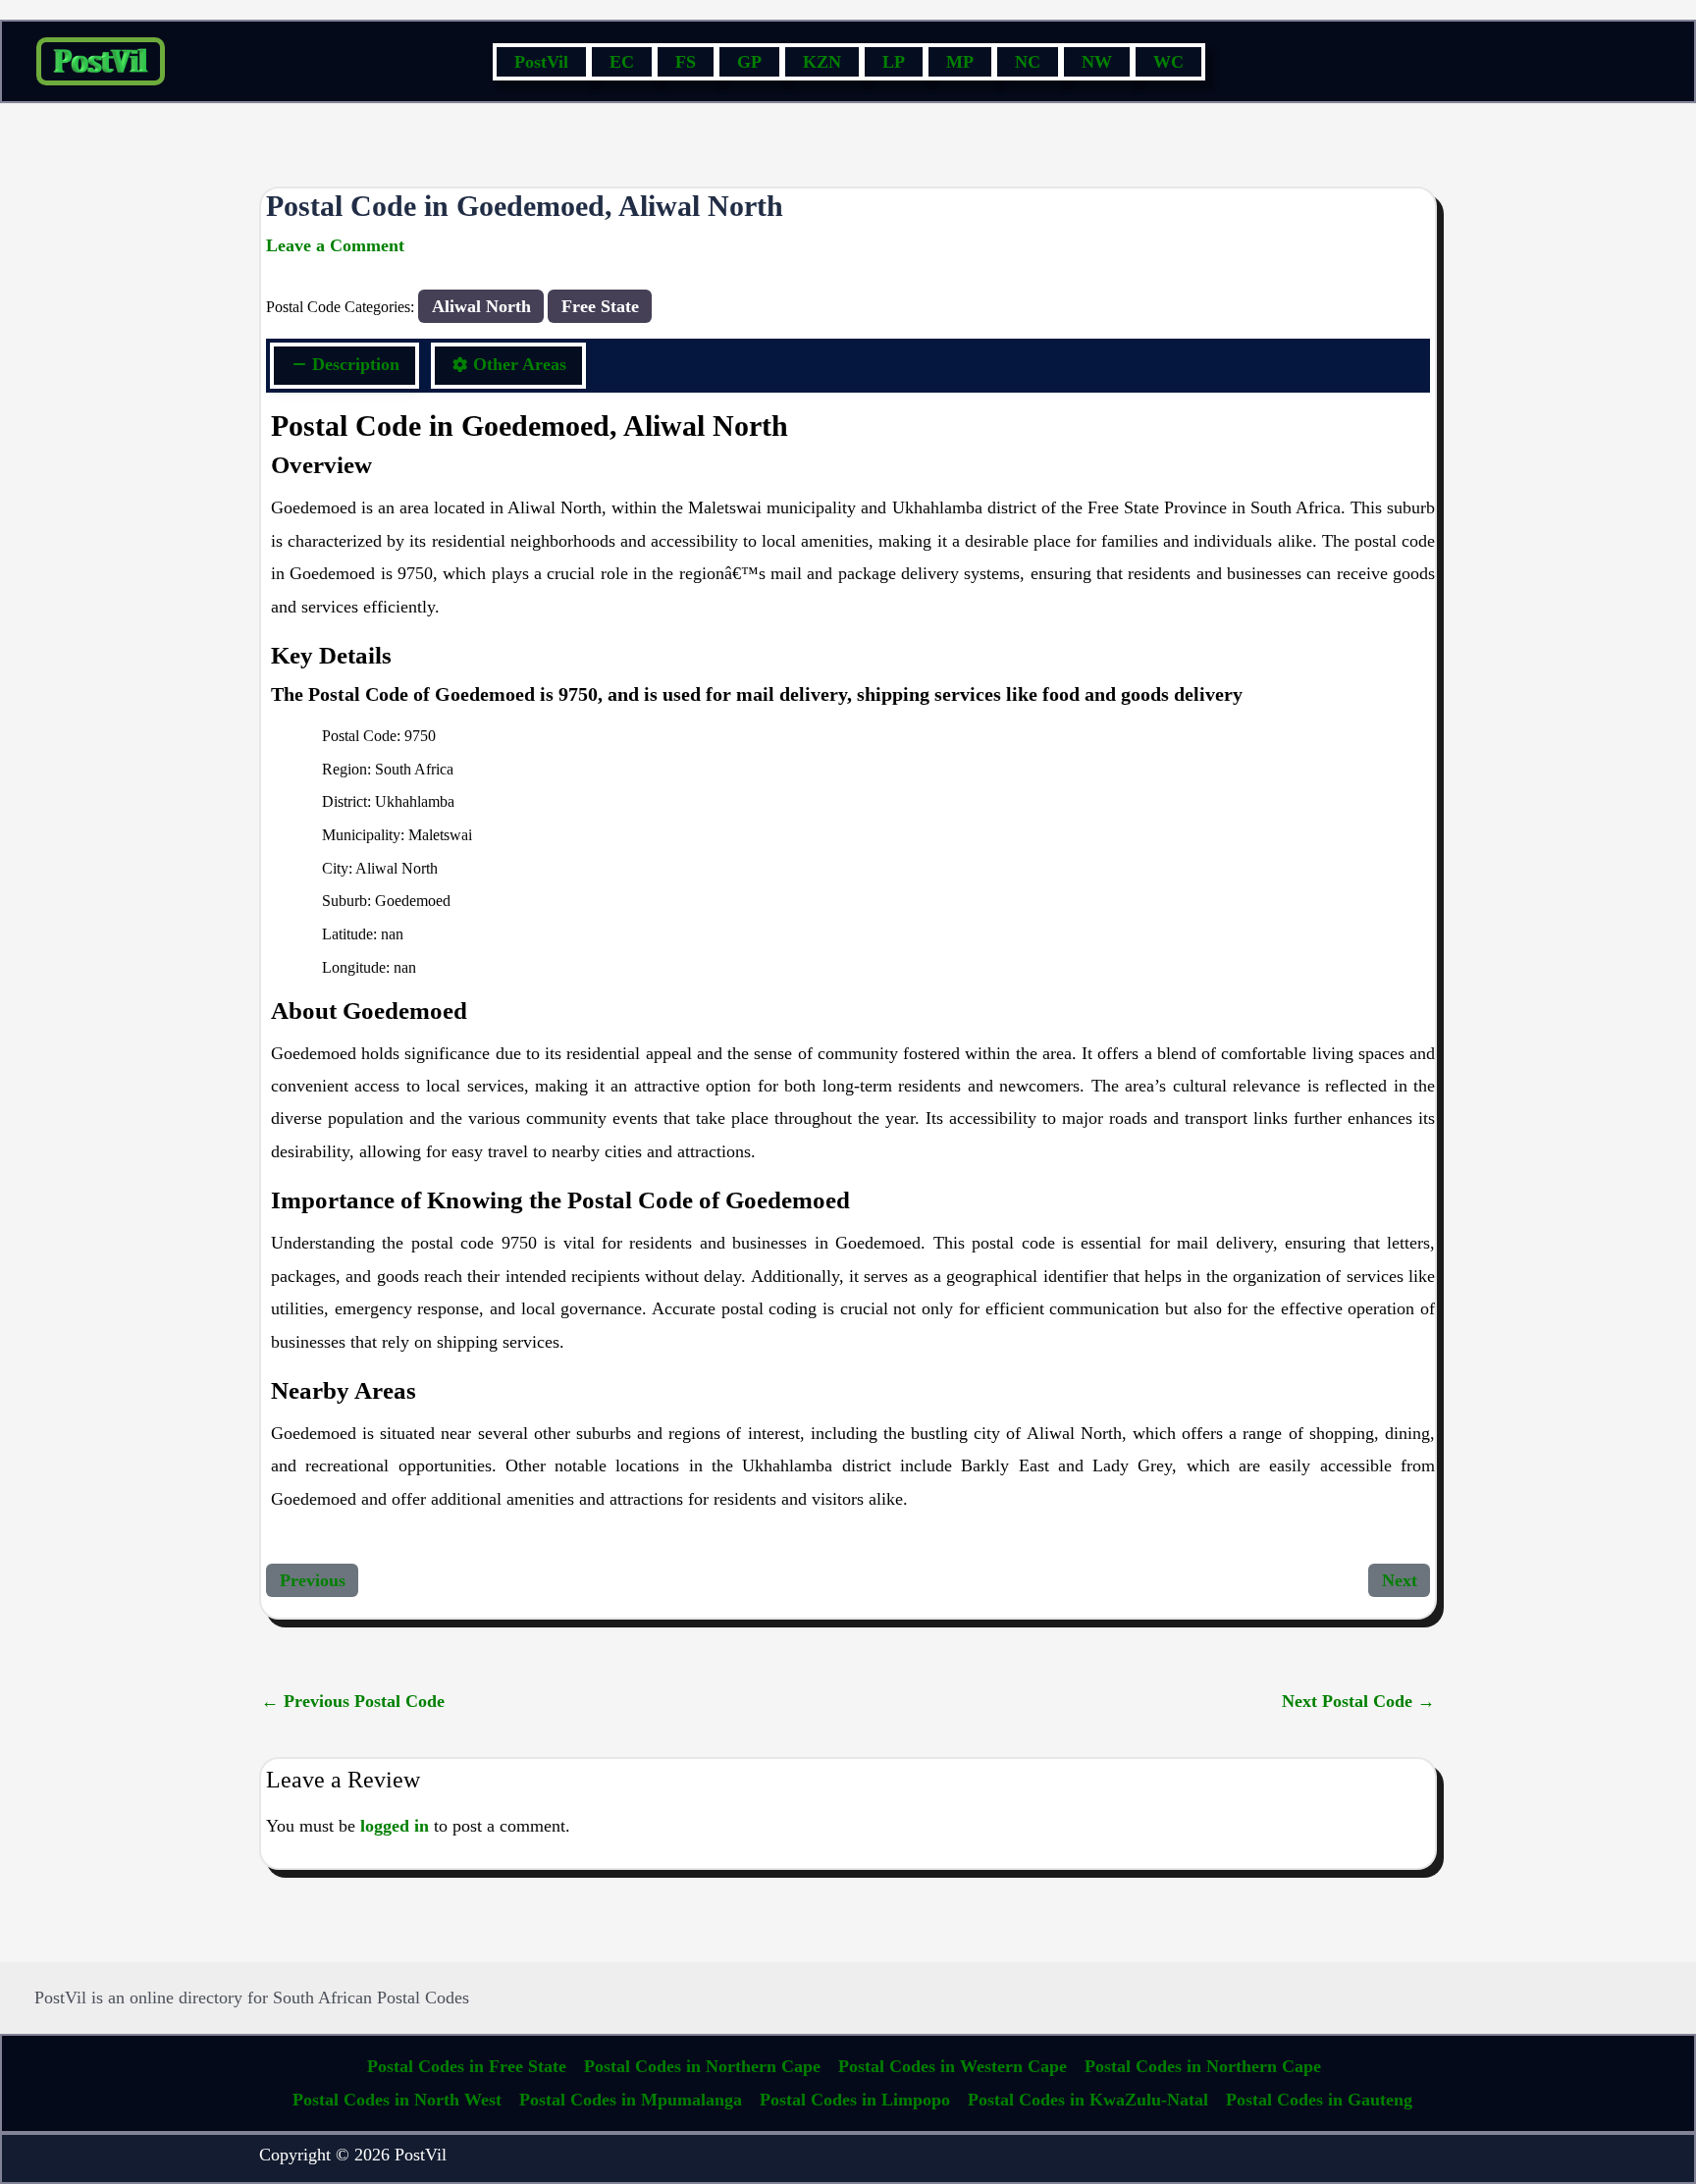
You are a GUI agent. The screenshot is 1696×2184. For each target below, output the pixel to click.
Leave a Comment (335, 245)
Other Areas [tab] (520, 364)
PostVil (541, 62)
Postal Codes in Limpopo (855, 2100)
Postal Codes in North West (397, 2100)
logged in (395, 1826)
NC (1028, 62)
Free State (600, 306)
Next (1400, 1580)
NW (1097, 62)
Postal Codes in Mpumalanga (631, 2100)
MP (960, 62)
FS (686, 62)
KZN (822, 62)
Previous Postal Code (353, 1701)
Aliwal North (481, 306)
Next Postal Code (1358, 1701)
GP (749, 62)
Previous (313, 1580)
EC (622, 62)
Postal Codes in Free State (467, 2066)
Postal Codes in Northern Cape (702, 2066)
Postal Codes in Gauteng (1319, 2100)
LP (894, 62)
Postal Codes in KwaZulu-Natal (1088, 2100)
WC (1168, 62)
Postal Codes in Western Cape (953, 2066)
